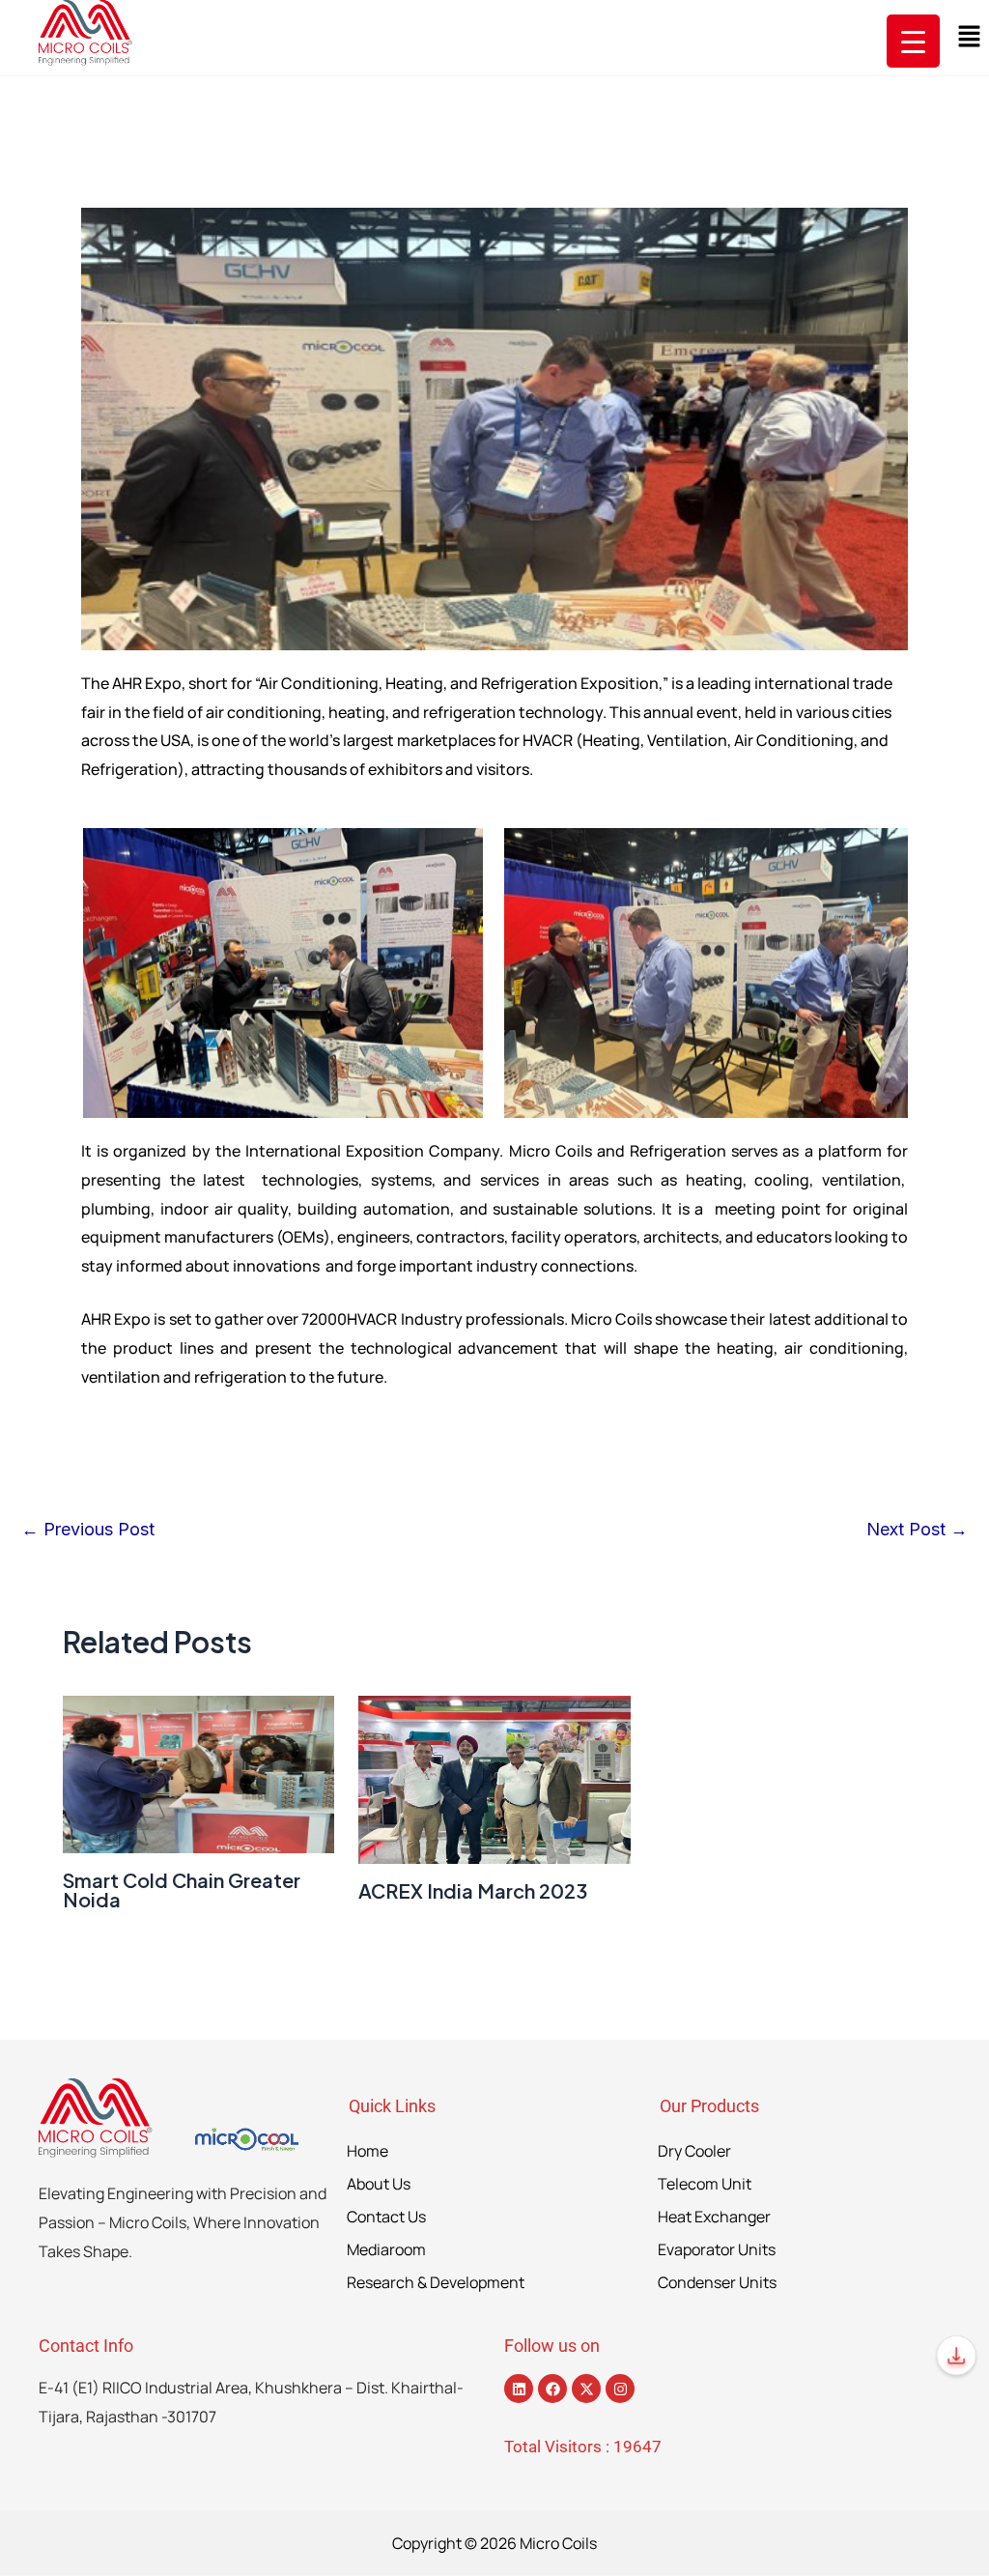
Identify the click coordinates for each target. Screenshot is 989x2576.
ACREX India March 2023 (473, 1890)
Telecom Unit (705, 2184)
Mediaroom (386, 2249)
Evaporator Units (717, 2249)
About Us (379, 2184)
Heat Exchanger (714, 2217)
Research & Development (436, 2282)
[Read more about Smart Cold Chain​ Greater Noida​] (198, 1775)
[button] (970, 37)
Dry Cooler (694, 2151)
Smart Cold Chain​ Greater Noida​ (182, 1889)
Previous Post (88, 1530)
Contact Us (386, 2217)
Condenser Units (717, 2282)
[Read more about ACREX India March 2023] (494, 1779)
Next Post (917, 1530)
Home (367, 2151)
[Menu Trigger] (913, 41)
